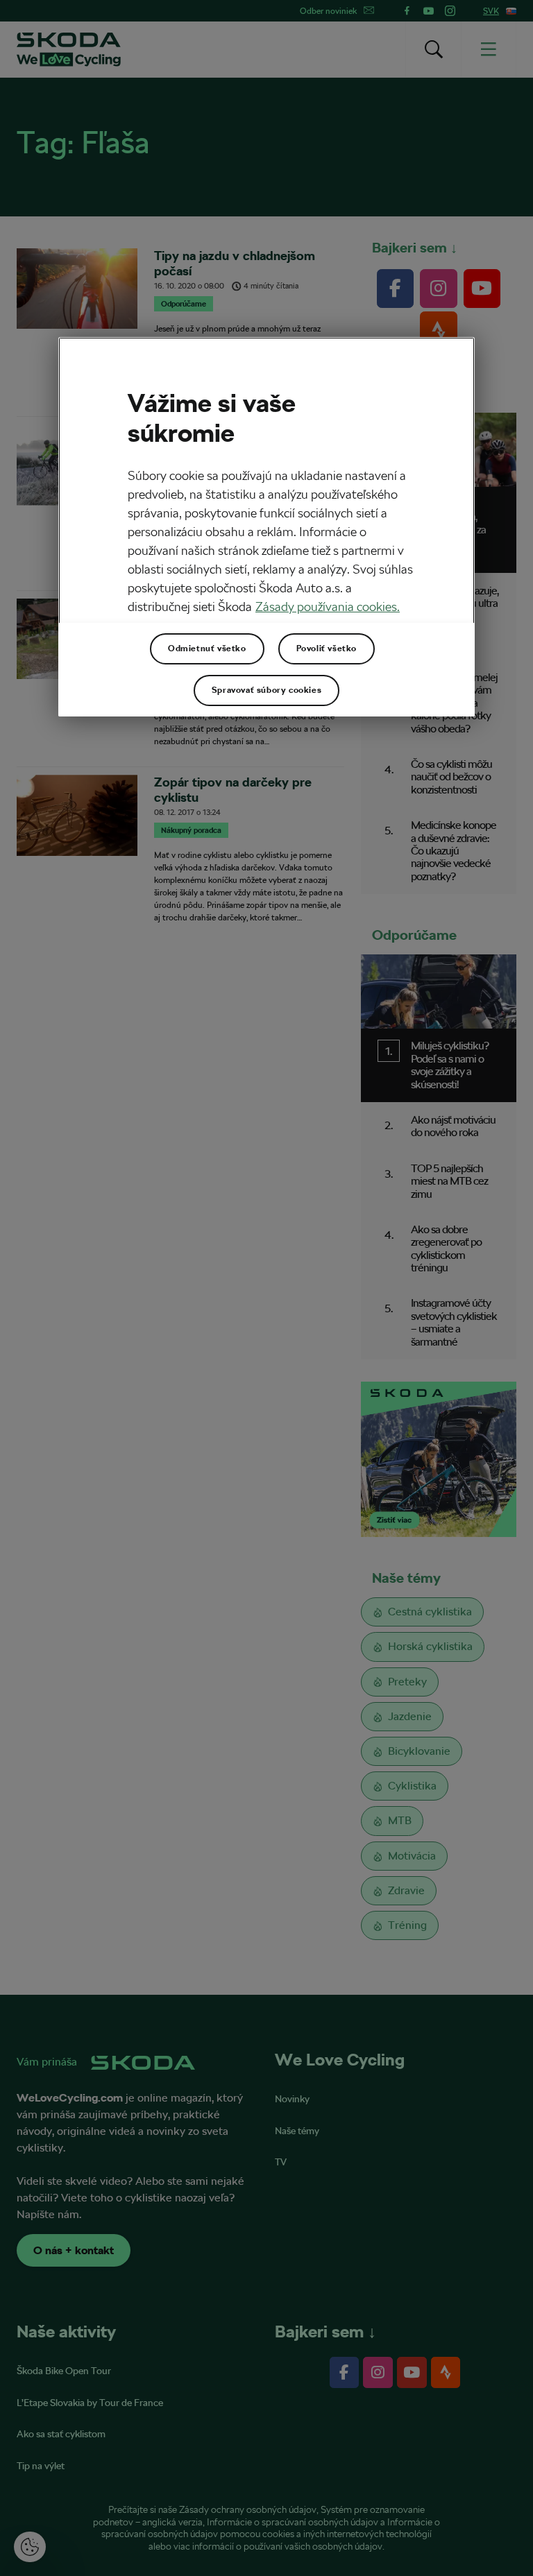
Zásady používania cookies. (328, 607)
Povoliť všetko (327, 649)
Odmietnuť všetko (207, 649)
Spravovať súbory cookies (266, 690)
